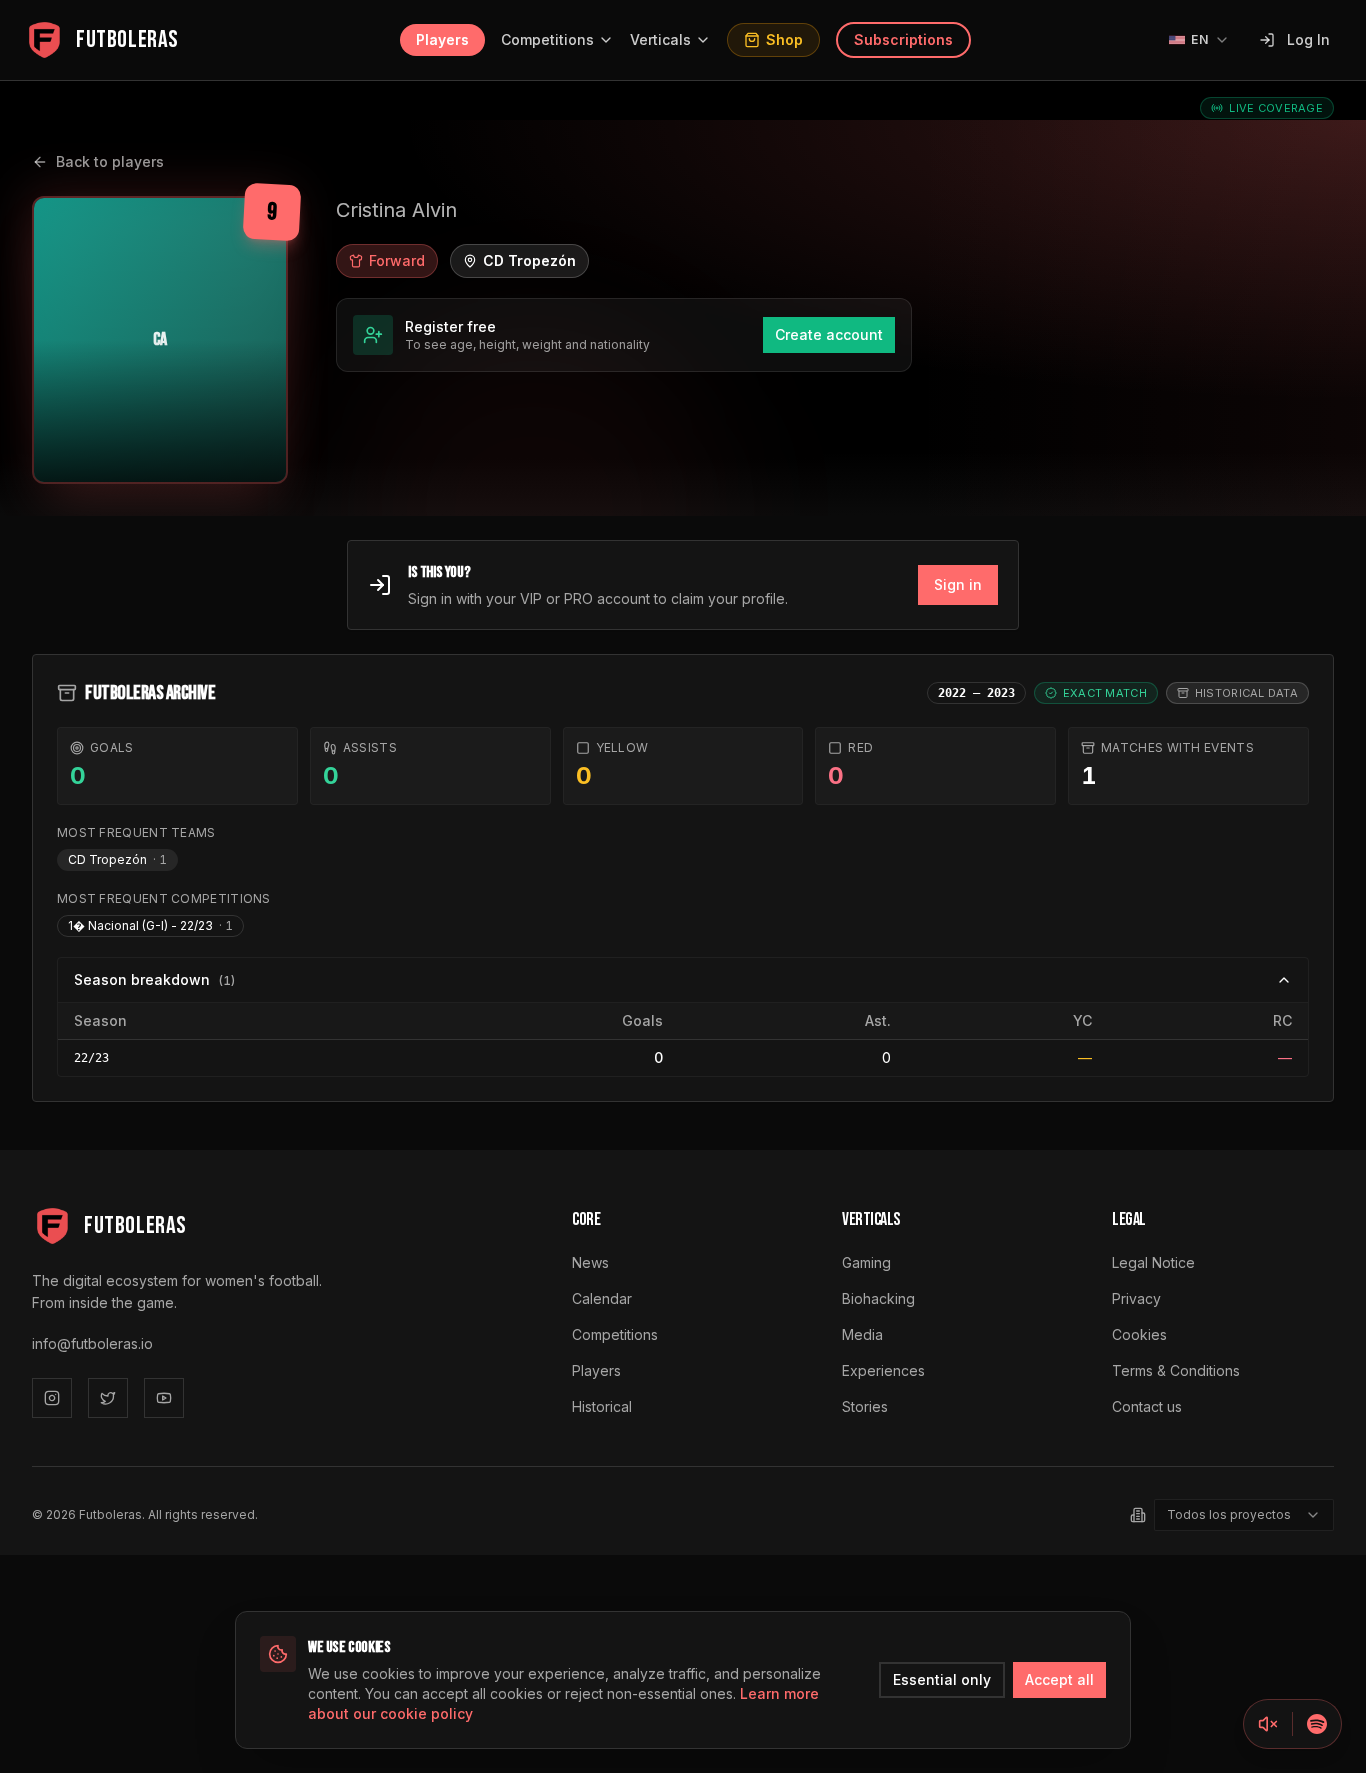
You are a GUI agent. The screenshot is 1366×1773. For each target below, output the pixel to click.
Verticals (660, 39)
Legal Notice (1153, 1262)
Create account (829, 334)
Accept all (1059, 1679)
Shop (784, 39)
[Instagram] (52, 1398)
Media (862, 1334)
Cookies (1139, 1334)
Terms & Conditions (1176, 1370)
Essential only (942, 1679)
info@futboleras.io (92, 1343)
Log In (1308, 39)
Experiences (883, 1370)
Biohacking (878, 1298)
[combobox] (1244, 1515)
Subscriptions (903, 39)
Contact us (1147, 1406)
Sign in (958, 584)
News (590, 1262)
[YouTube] (164, 1398)
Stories (865, 1406)
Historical (602, 1406)
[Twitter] (108, 1398)
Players (442, 39)
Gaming (866, 1262)
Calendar (602, 1298)
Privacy (1136, 1298)
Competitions (547, 39)
